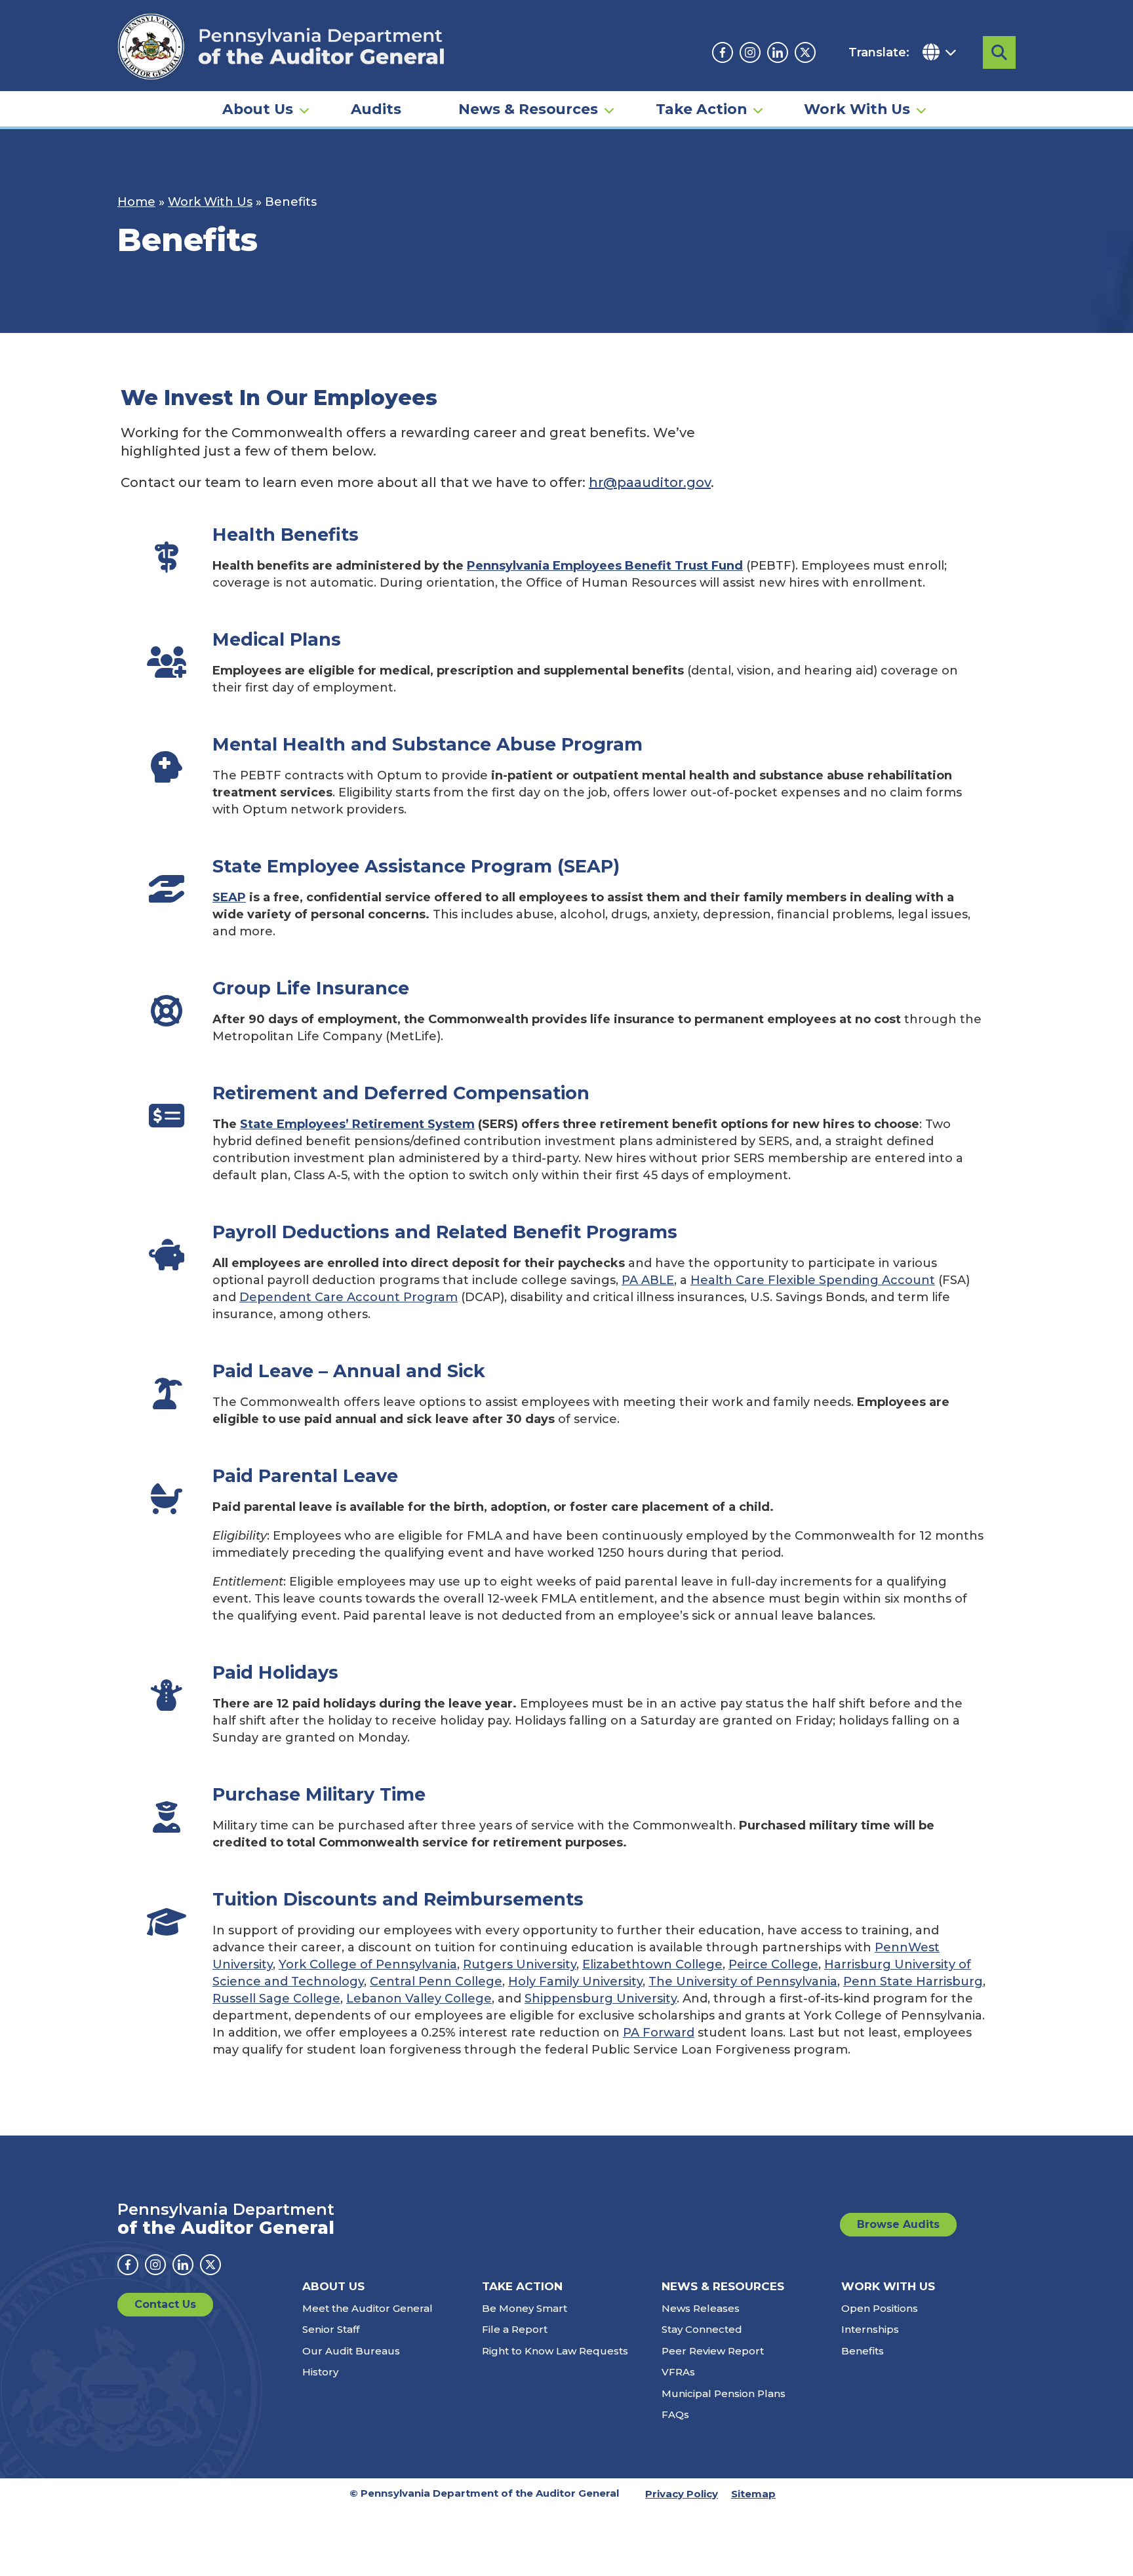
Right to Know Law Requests (555, 2351)
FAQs (675, 2414)
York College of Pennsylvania (368, 1964)
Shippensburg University (601, 1999)
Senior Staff (331, 2329)
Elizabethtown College (652, 1964)
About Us (258, 109)
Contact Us (165, 2304)
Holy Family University (575, 1981)
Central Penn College (436, 1981)
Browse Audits (898, 2224)
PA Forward (659, 2033)
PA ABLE (648, 1280)
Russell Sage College (276, 1999)
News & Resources (528, 109)
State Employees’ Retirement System (357, 1124)
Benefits (863, 2351)
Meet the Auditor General (368, 2308)
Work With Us (857, 109)
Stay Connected (702, 2329)
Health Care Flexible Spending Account (813, 1280)
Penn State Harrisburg (913, 1981)
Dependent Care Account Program (348, 1297)
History (320, 2372)
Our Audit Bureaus (351, 2351)
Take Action (701, 109)
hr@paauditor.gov (650, 482)
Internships (870, 2329)
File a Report (515, 2329)
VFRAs (678, 2372)
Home (136, 202)
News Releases (701, 2308)
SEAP (229, 897)
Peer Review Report (713, 2351)
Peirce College (773, 1964)
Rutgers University (520, 1964)
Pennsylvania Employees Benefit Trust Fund (605, 566)
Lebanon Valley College (419, 1999)
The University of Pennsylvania (743, 1981)
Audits (376, 109)
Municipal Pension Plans (724, 2393)
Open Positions (880, 2308)
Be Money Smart (525, 2308)
